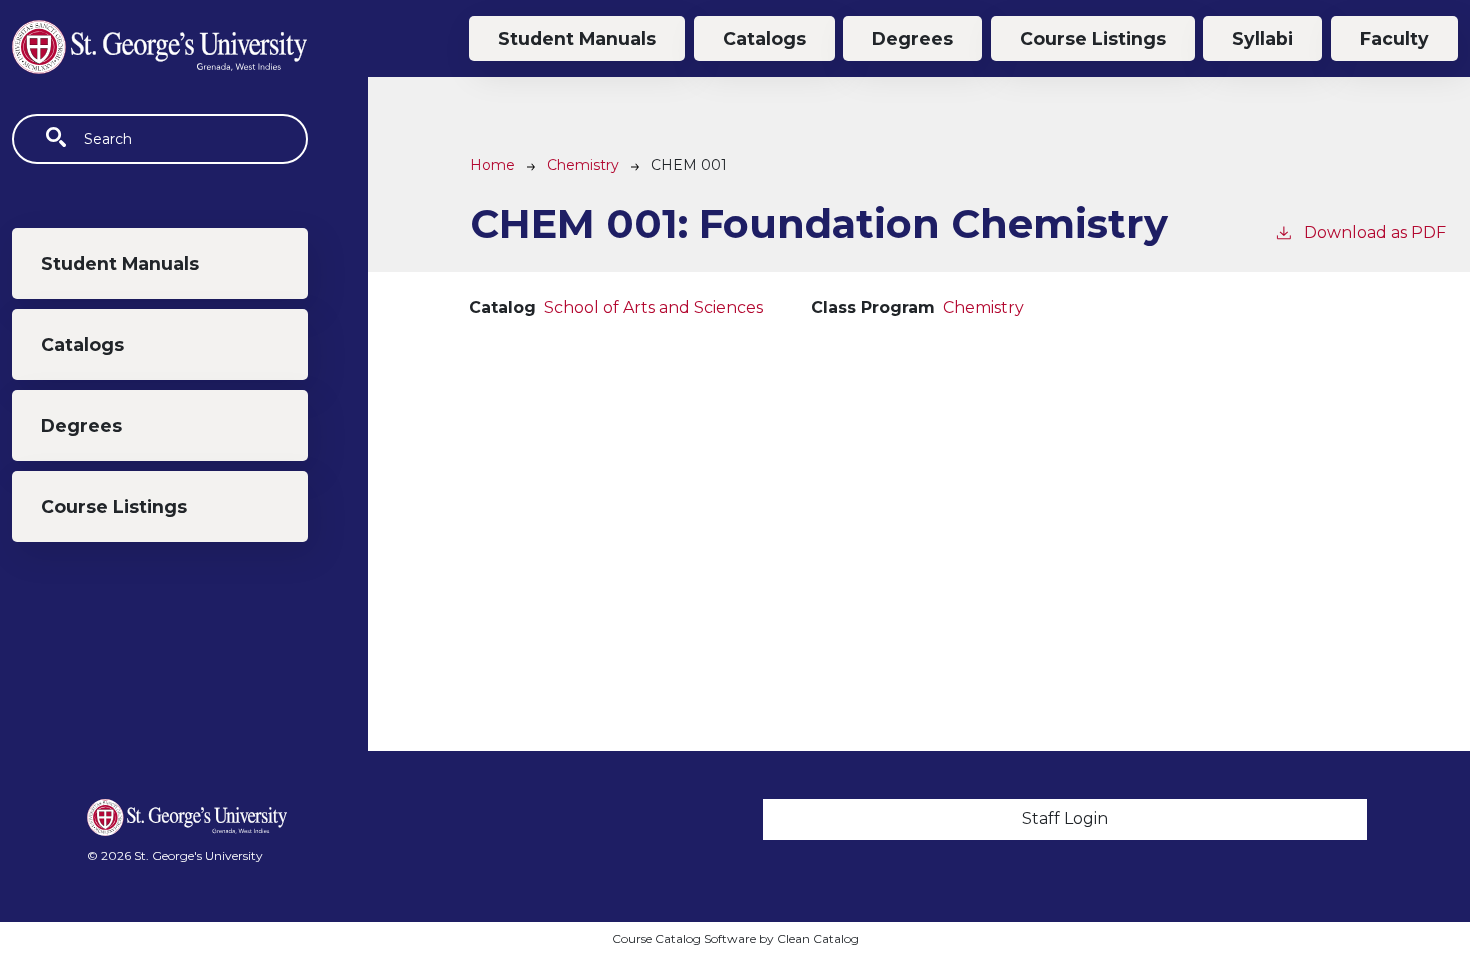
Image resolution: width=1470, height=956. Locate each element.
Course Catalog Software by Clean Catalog (735, 938)
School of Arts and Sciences (653, 307)
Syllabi (1262, 38)
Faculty (1394, 38)
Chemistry (583, 165)
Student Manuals (120, 263)
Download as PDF (1375, 232)
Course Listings (114, 506)
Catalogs (82, 344)
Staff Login (1065, 818)
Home (492, 165)
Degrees (81, 425)
